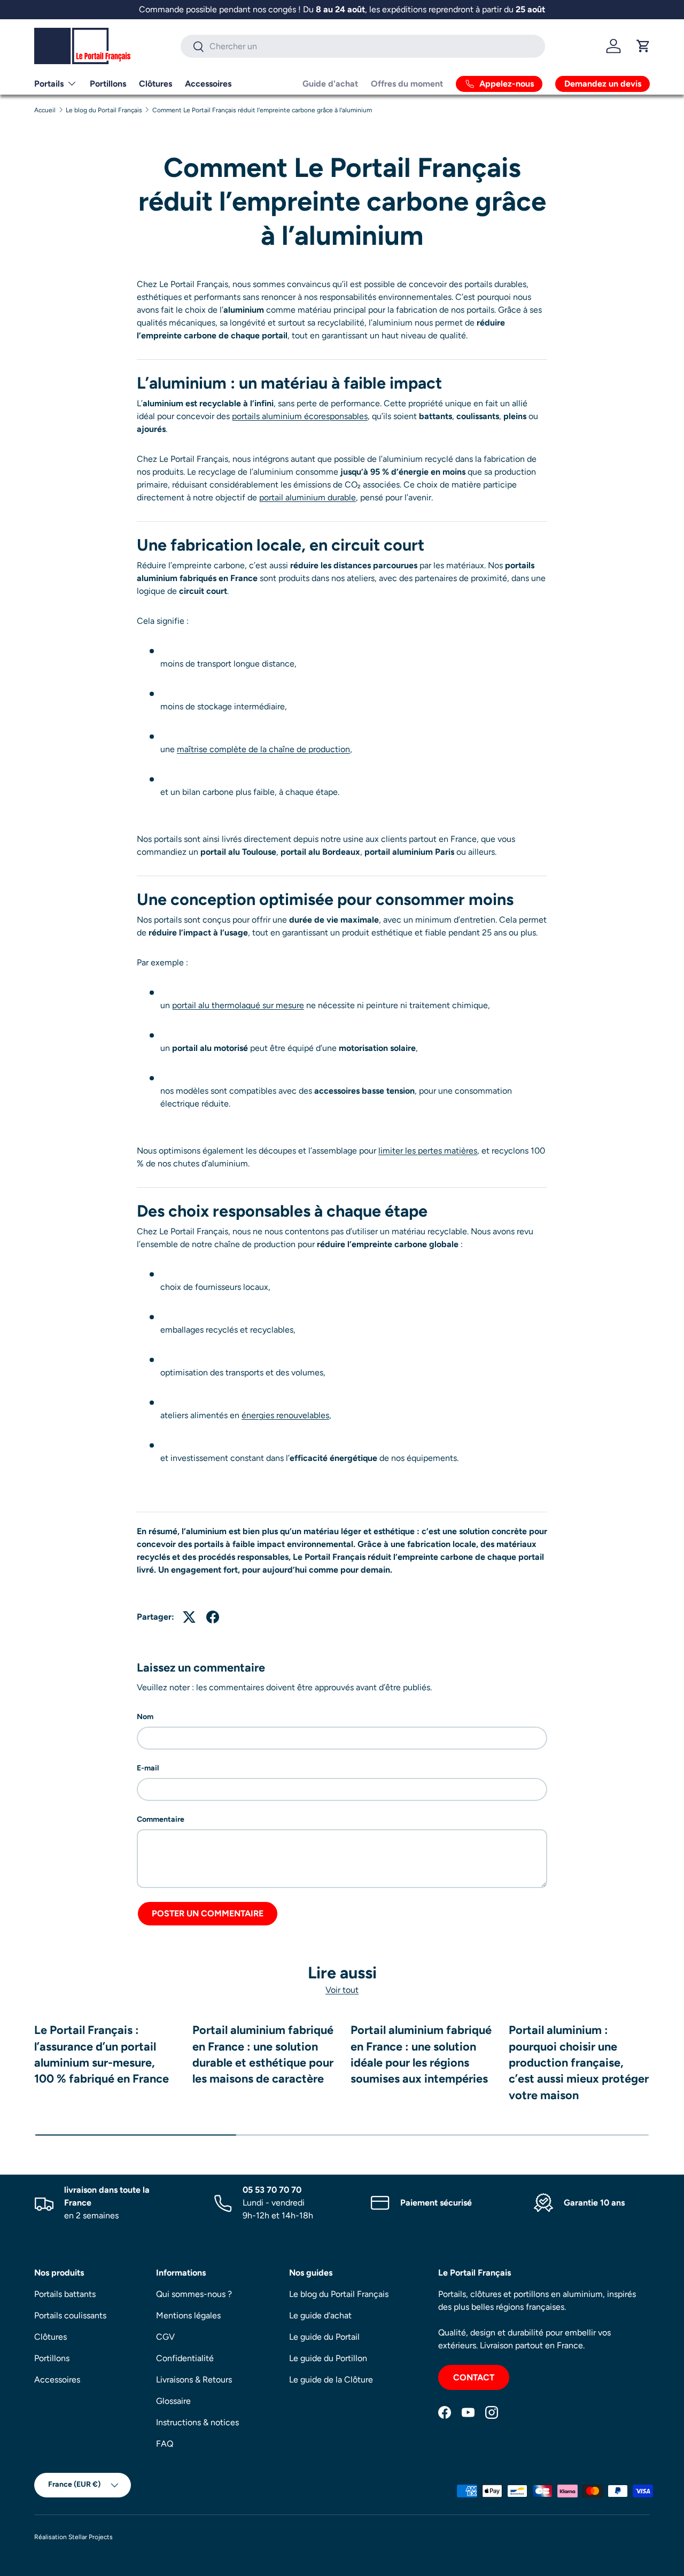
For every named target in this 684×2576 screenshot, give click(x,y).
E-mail (148, 1768)
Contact (474, 2377)
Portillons (108, 84)
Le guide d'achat (320, 2315)
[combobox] (363, 46)
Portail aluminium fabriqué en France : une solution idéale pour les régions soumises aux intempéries (421, 2054)
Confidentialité (185, 2358)
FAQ (165, 2444)
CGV (165, 2337)
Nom (145, 1717)
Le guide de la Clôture (331, 2380)
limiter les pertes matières (428, 1151)
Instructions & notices (197, 2422)
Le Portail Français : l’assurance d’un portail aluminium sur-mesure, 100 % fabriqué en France (102, 2054)
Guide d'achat (330, 84)
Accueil (45, 110)
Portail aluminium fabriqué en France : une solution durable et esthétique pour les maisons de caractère (263, 2054)
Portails (49, 84)
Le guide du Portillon (328, 2358)
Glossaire (173, 2401)
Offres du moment (407, 84)
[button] (643, 46)
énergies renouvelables (285, 1415)
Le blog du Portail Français (104, 110)
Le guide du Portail (324, 2337)
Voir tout (342, 1989)
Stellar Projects (91, 2537)
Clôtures (156, 84)
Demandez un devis (603, 84)
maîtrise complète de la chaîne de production (263, 749)
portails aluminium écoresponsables (300, 416)
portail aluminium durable (308, 497)
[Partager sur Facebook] (213, 1617)
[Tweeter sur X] (189, 1617)
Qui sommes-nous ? (194, 2294)
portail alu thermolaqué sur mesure (238, 1005)
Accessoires (208, 84)
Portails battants (65, 2294)
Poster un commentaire (208, 1913)
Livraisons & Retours (194, 2380)
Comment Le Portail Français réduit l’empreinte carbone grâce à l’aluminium (262, 110)
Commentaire (161, 1819)
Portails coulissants (70, 2315)
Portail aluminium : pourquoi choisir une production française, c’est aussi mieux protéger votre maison (579, 2062)
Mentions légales (188, 2315)
